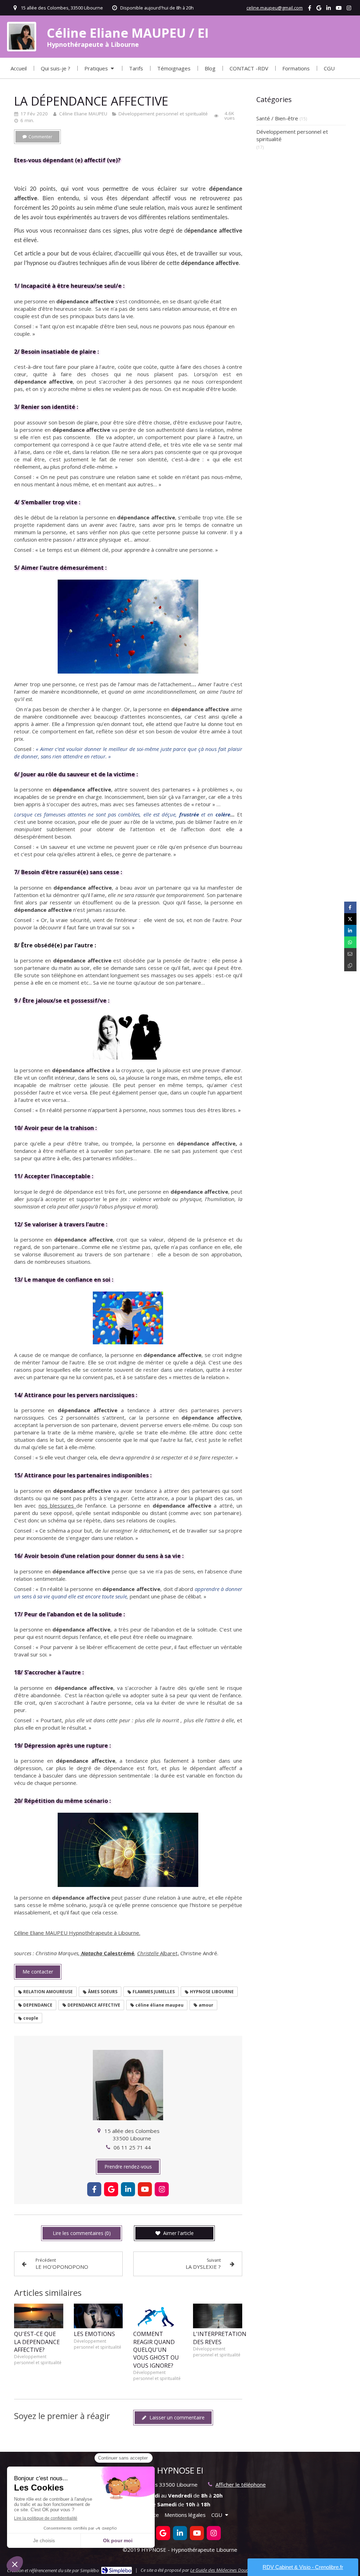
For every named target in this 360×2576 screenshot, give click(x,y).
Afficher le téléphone (241, 2485)
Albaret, (169, 1953)
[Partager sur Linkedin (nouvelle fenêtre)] (350, 931)
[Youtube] (339, 9)
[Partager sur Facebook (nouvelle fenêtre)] (350, 907)
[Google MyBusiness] (319, 9)
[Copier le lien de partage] (350, 965)
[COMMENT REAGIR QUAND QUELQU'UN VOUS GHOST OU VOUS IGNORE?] (158, 2316)
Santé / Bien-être (277, 118)
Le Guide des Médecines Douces (221, 2570)
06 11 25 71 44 (132, 2147)
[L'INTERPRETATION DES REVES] (218, 2316)
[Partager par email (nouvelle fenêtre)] (350, 954)
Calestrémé (119, 1953)
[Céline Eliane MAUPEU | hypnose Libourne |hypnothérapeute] (22, 36)
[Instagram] (349, 9)
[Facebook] (310, 9)
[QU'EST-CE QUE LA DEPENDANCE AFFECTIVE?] (39, 2316)
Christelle (149, 1953)
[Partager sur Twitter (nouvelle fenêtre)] (350, 919)
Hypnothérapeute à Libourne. (105, 1933)
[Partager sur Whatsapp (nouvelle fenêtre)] (350, 942)
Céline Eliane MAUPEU (41, 1933)
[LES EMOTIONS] (98, 2316)
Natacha (92, 1953)
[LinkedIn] (329, 9)
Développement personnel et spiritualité (292, 135)
